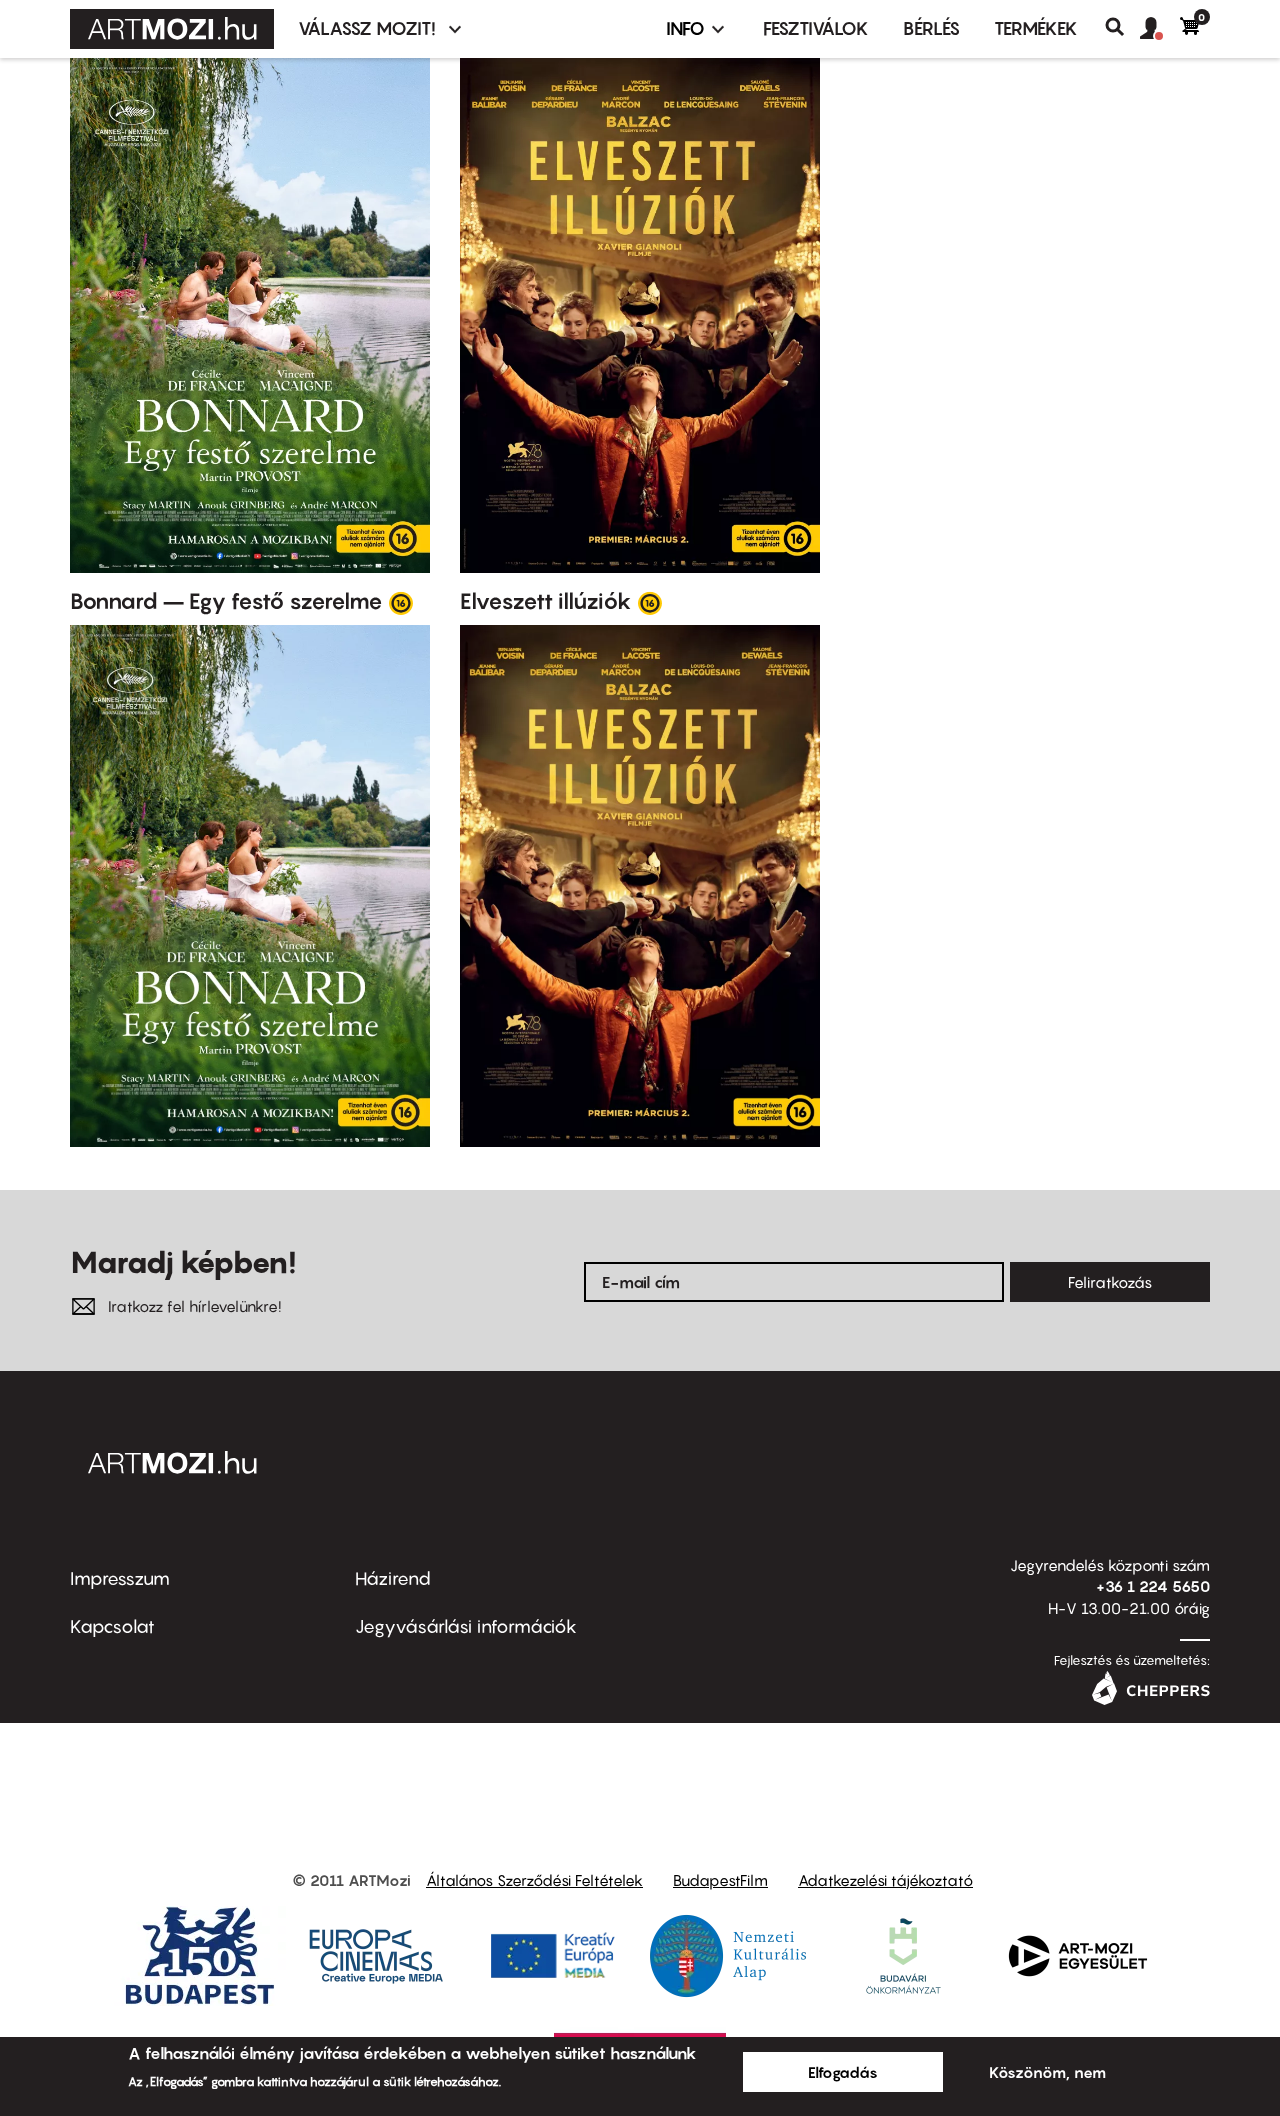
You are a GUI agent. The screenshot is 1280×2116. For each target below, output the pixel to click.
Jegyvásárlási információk (466, 1626)
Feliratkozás (1110, 1282)
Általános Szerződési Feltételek (534, 1880)
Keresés (1122, 27)
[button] (1160, 29)
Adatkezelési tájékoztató (885, 1880)
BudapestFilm (720, 1880)
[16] (401, 602)
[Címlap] (172, 29)
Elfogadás (843, 2072)
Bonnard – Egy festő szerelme (226, 601)
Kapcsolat (112, 1626)
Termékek (1036, 28)
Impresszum (120, 1578)
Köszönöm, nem (1047, 2072)
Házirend (393, 1578)
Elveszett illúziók (546, 601)
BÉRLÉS (931, 28)
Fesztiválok (816, 28)
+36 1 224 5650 (1153, 1586)
